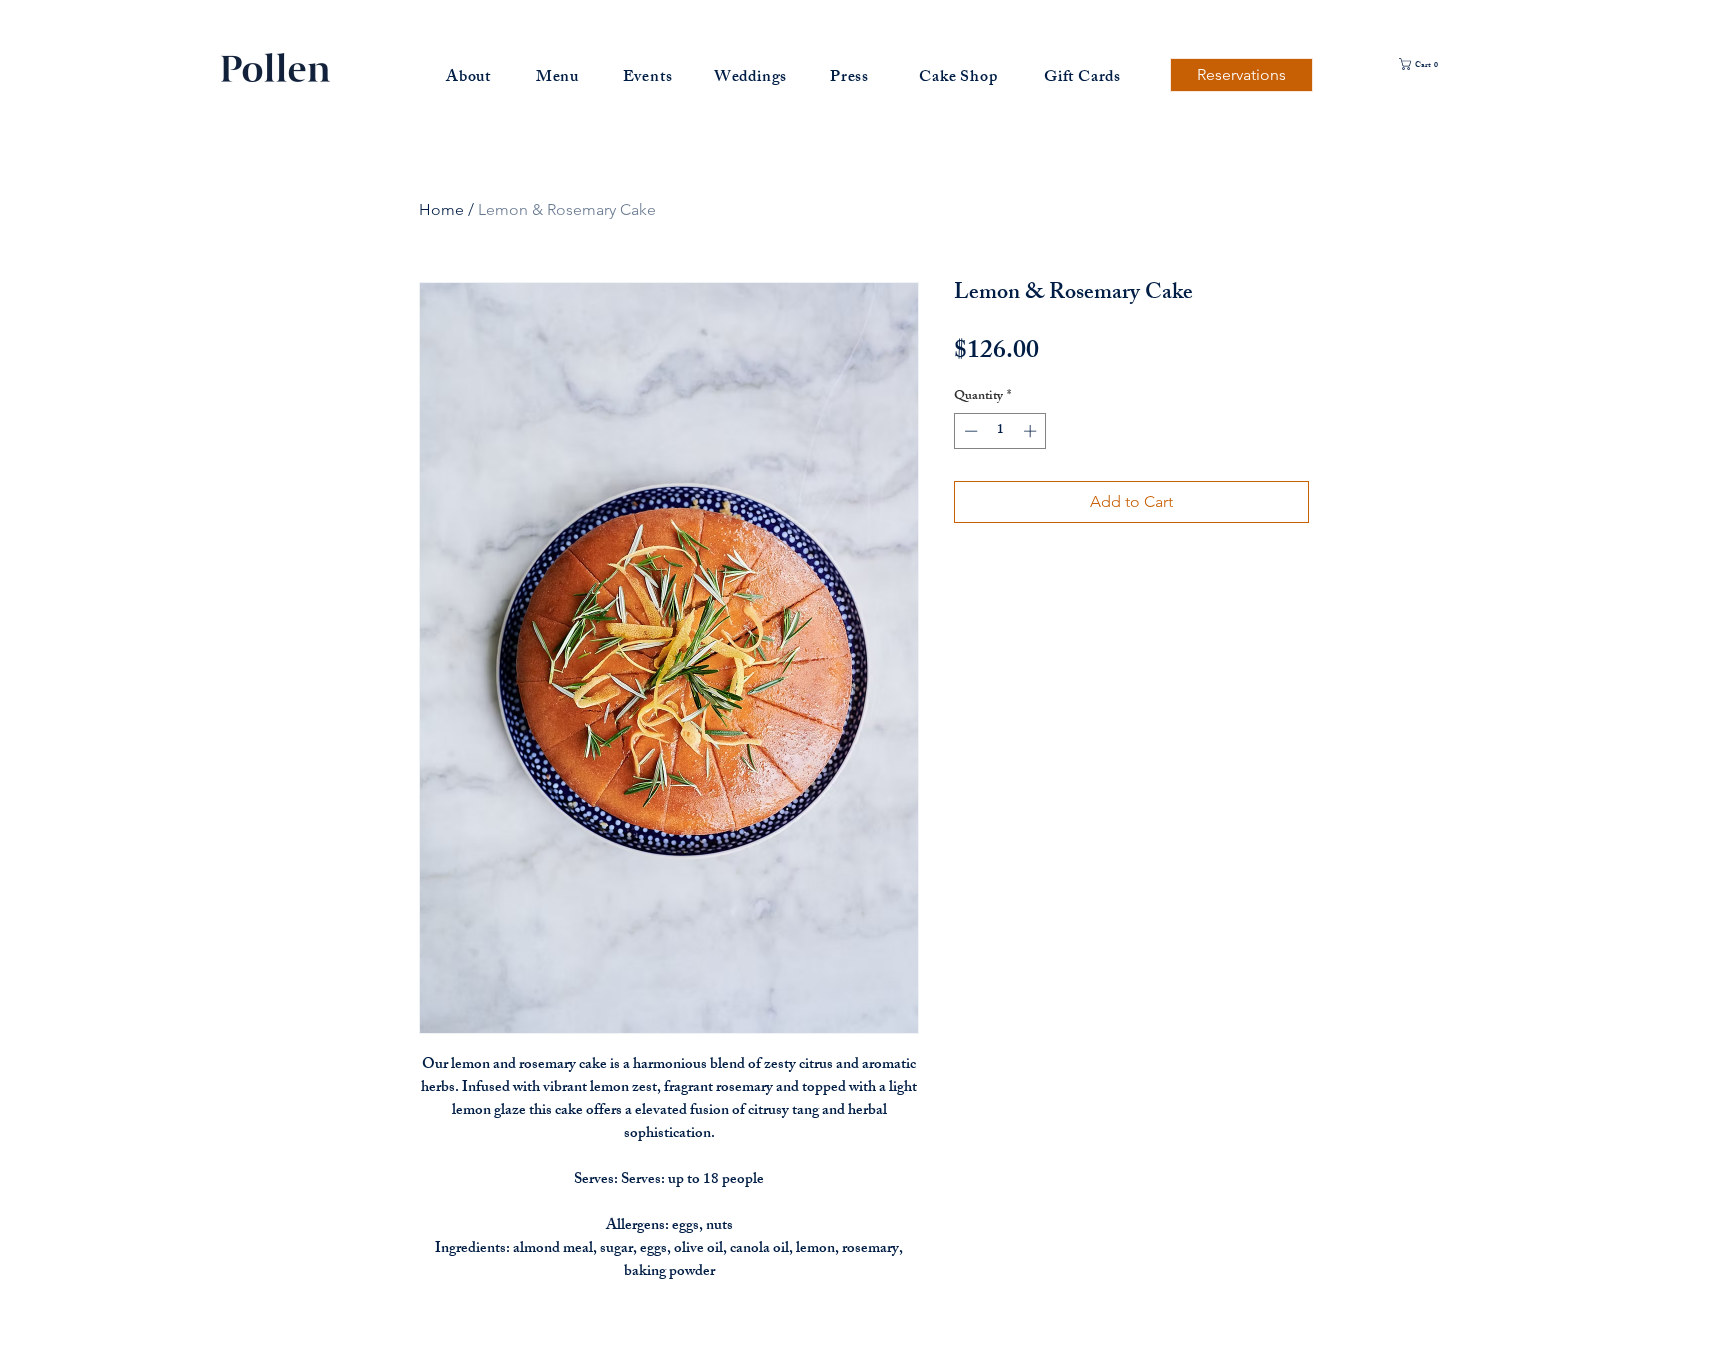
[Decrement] (969, 431)
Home (441, 209)
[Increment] (1032, 431)
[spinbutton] (1000, 431)
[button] (1438, 64)
